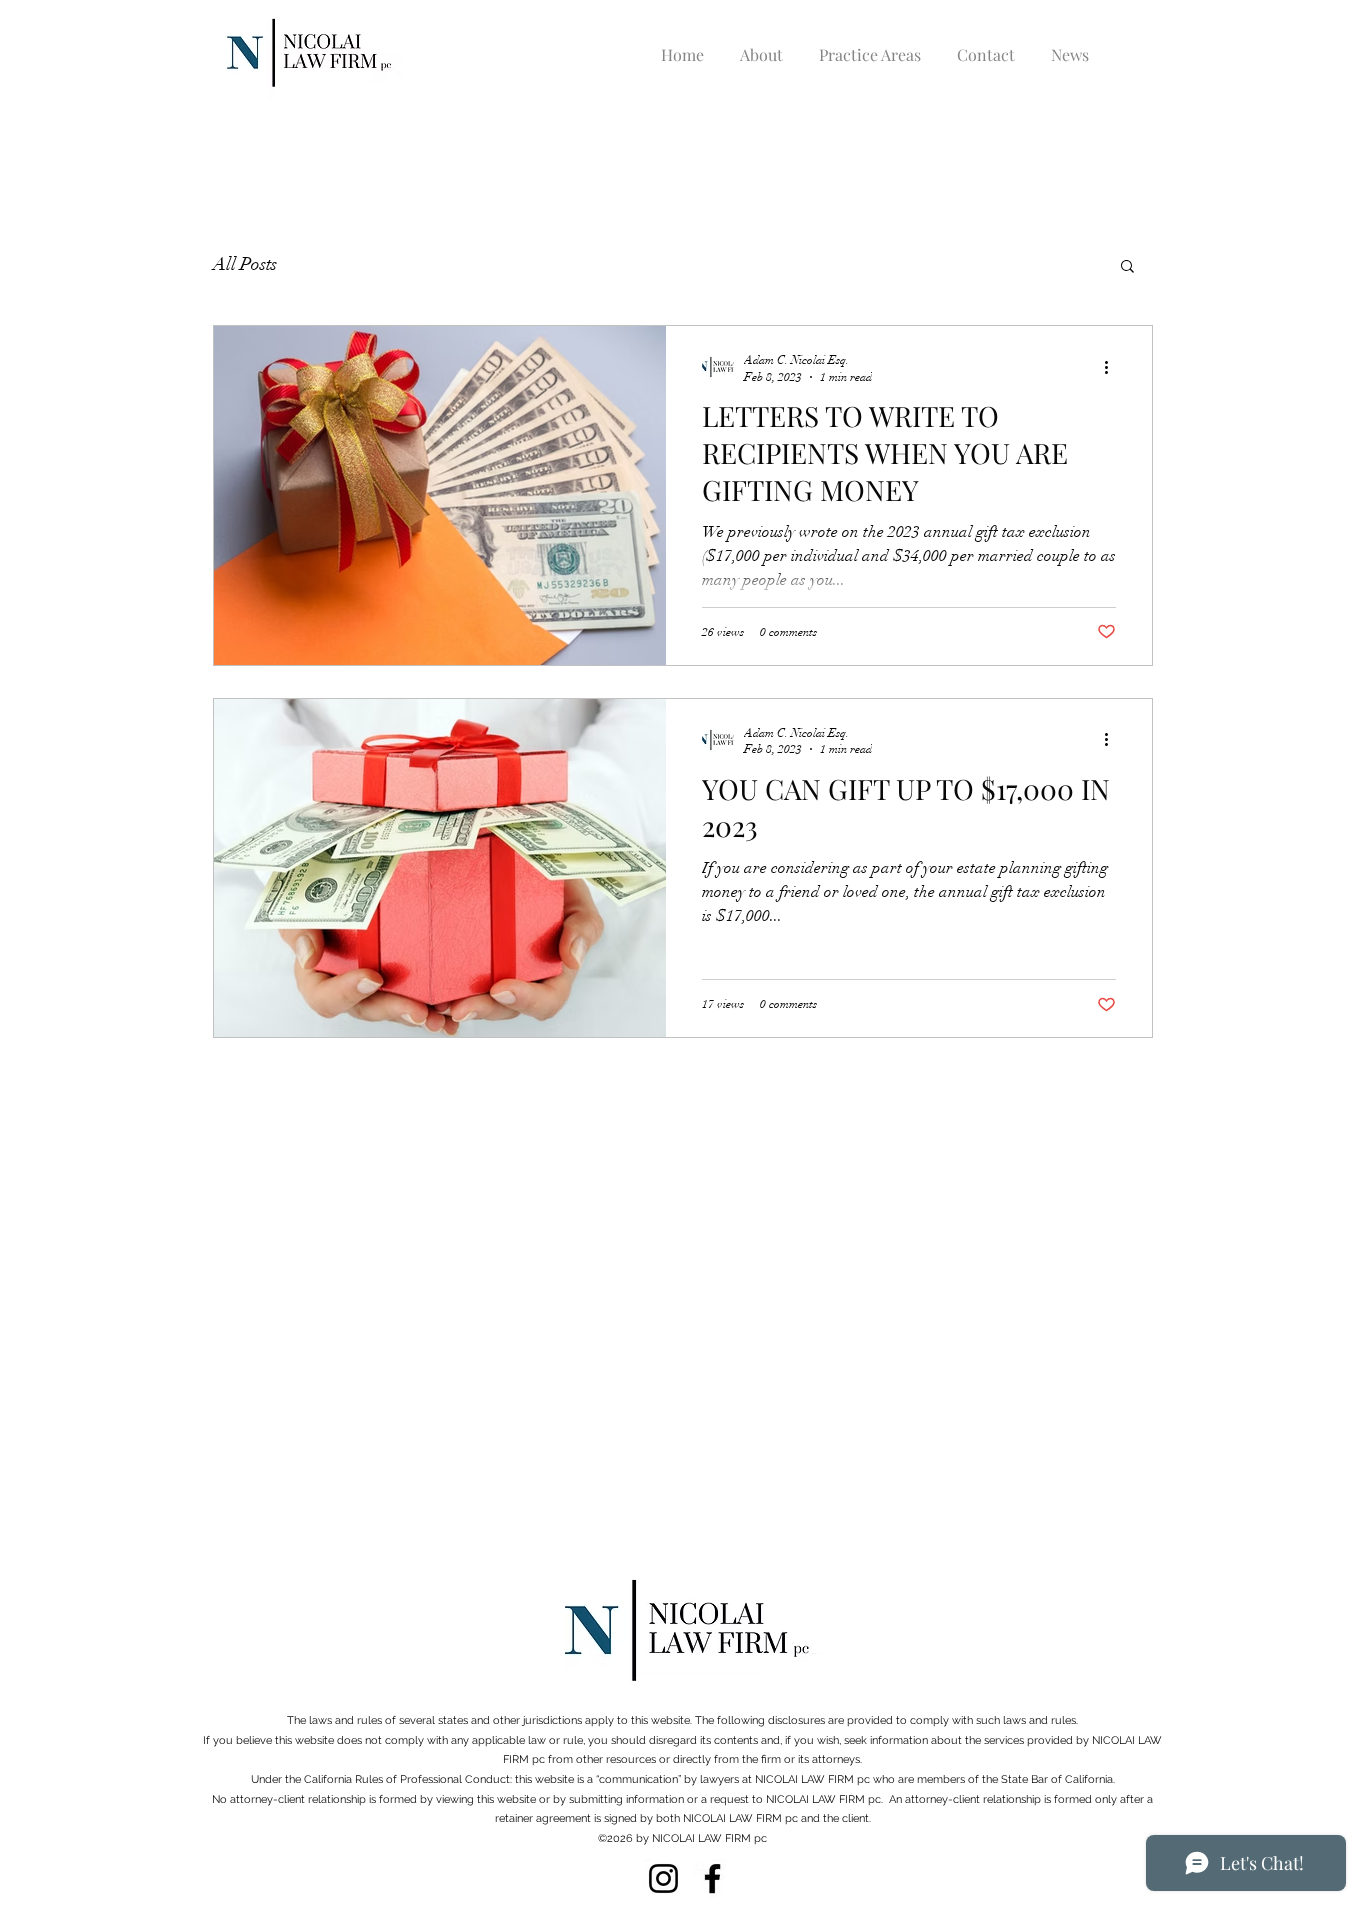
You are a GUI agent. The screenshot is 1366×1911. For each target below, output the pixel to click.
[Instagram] (663, 1878)
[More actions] (1113, 367)
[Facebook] (712, 1878)
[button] (1127, 267)
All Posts (245, 264)
